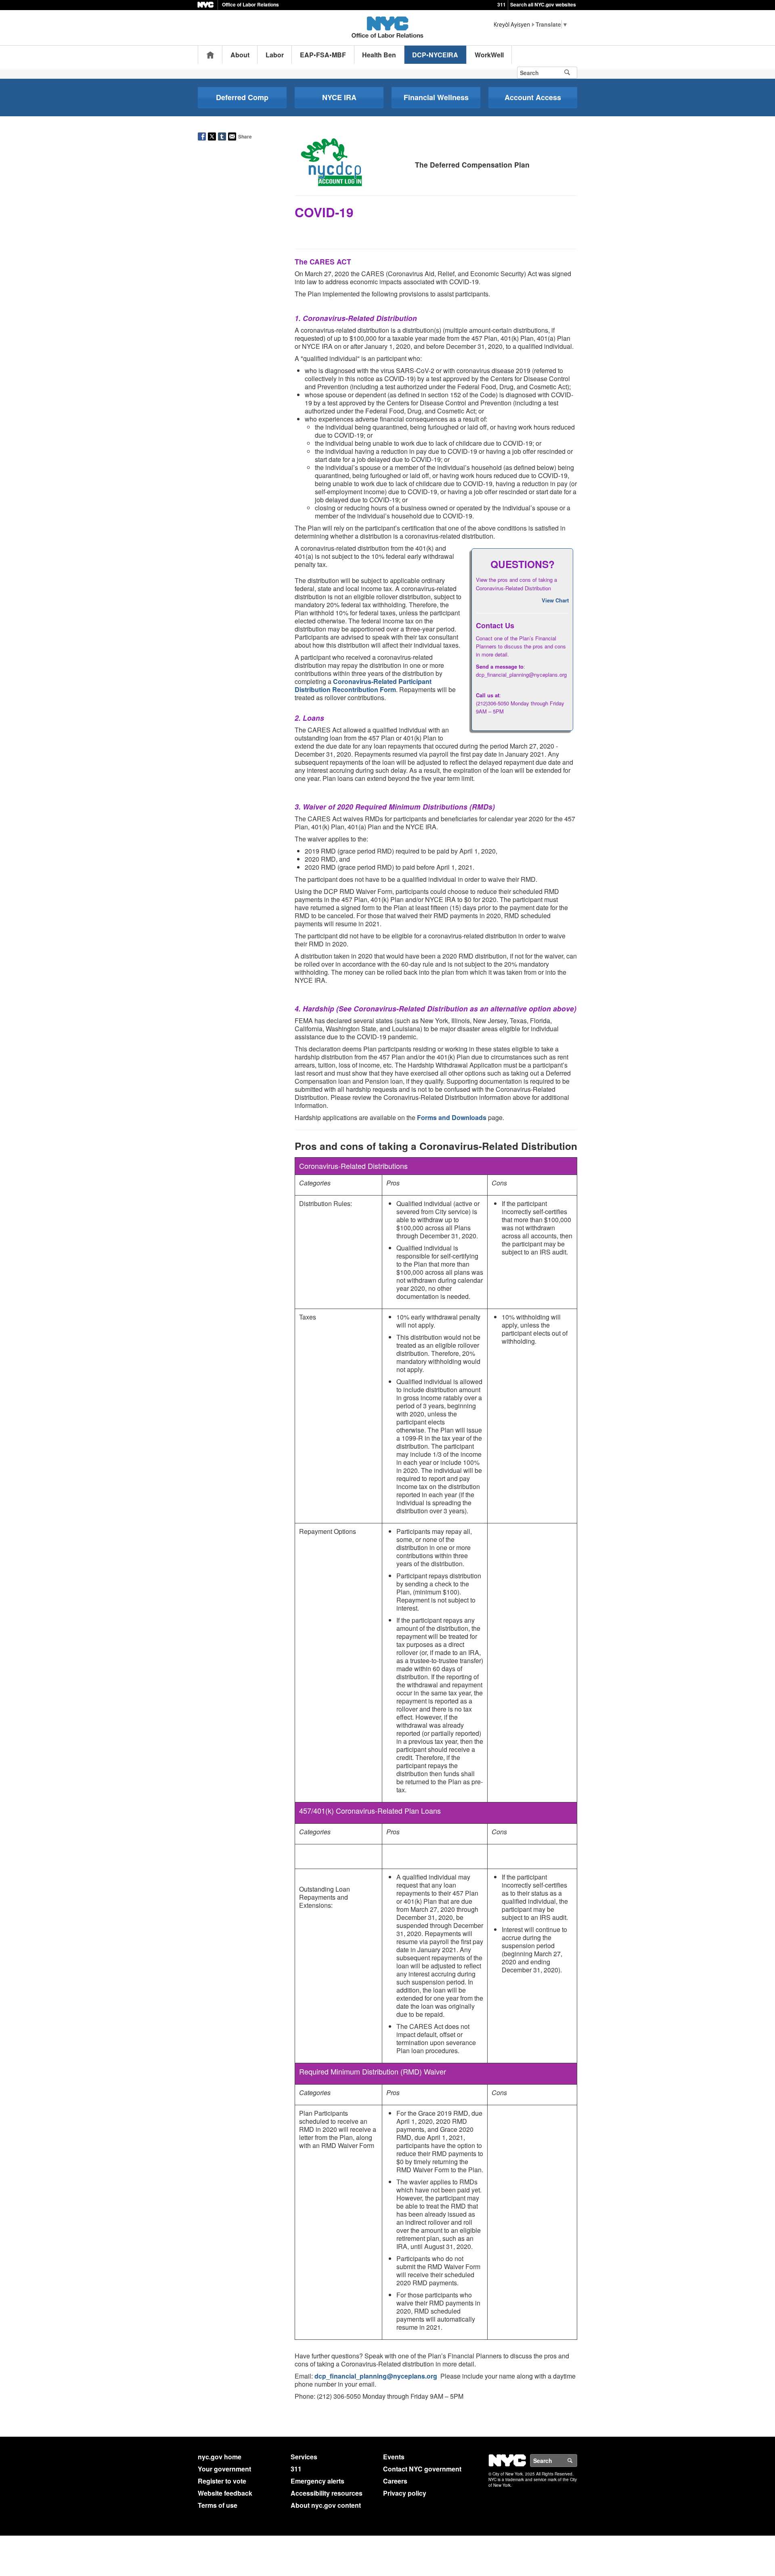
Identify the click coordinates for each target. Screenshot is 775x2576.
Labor (275, 55)
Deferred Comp (242, 97)
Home (210, 55)
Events (394, 2457)
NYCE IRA (339, 97)
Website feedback (225, 2493)
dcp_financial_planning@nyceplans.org (376, 2376)
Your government (224, 2469)
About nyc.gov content (326, 2505)
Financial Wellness (436, 97)
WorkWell (489, 55)
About (240, 55)
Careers (395, 2481)
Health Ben (379, 55)
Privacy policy (405, 2493)
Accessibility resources (327, 2493)
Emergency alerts (317, 2481)
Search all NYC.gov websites (543, 4)
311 (502, 4)
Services (304, 2457)
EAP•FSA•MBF (323, 55)
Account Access (533, 97)
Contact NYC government (422, 2469)
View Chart (555, 600)
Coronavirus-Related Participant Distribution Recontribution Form (363, 685)
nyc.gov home (220, 2457)
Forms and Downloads (452, 1117)
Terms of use (218, 2505)
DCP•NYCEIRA (435, 55)
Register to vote (222, 2481)
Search (577, 2461)
